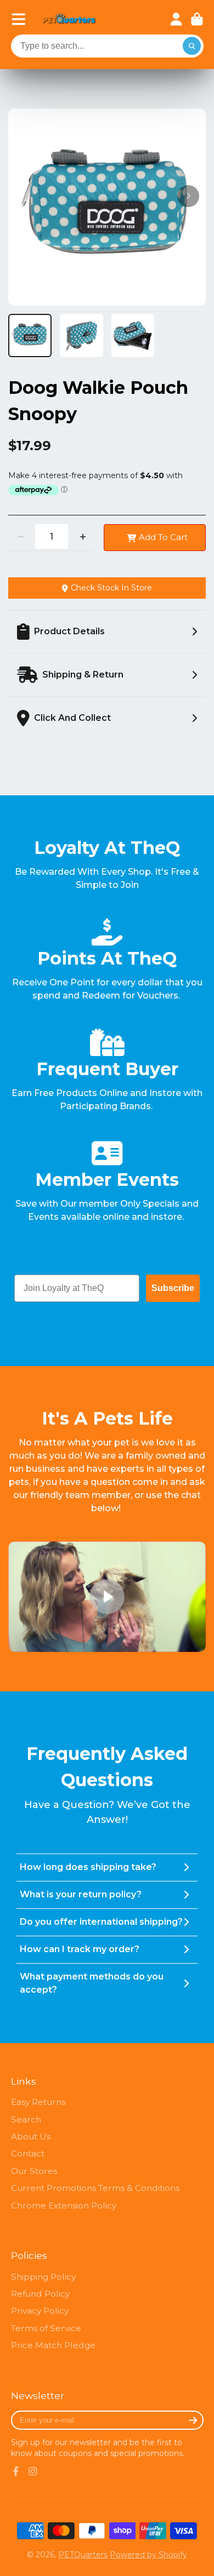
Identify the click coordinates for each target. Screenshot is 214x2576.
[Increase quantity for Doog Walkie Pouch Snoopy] (83, 537)
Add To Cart (163, 537)
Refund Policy (40, 2294)
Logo (69, 19)
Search (26, 2119)
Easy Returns (38, 2102)
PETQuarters (83, 2555)
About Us (31, 2136)
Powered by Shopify (148, 2555)
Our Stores (34, 2171)
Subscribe (173, 1288)
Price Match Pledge (53, 2345)
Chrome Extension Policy (64, 2205)
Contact (28, 2153)
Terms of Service (46, 2328)
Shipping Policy (43, 2277)
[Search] (192, 46)
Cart (197, 19)
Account (176, 19)
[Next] (188, 196)
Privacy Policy (40, 2311)
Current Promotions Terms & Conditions (95, 2188)
